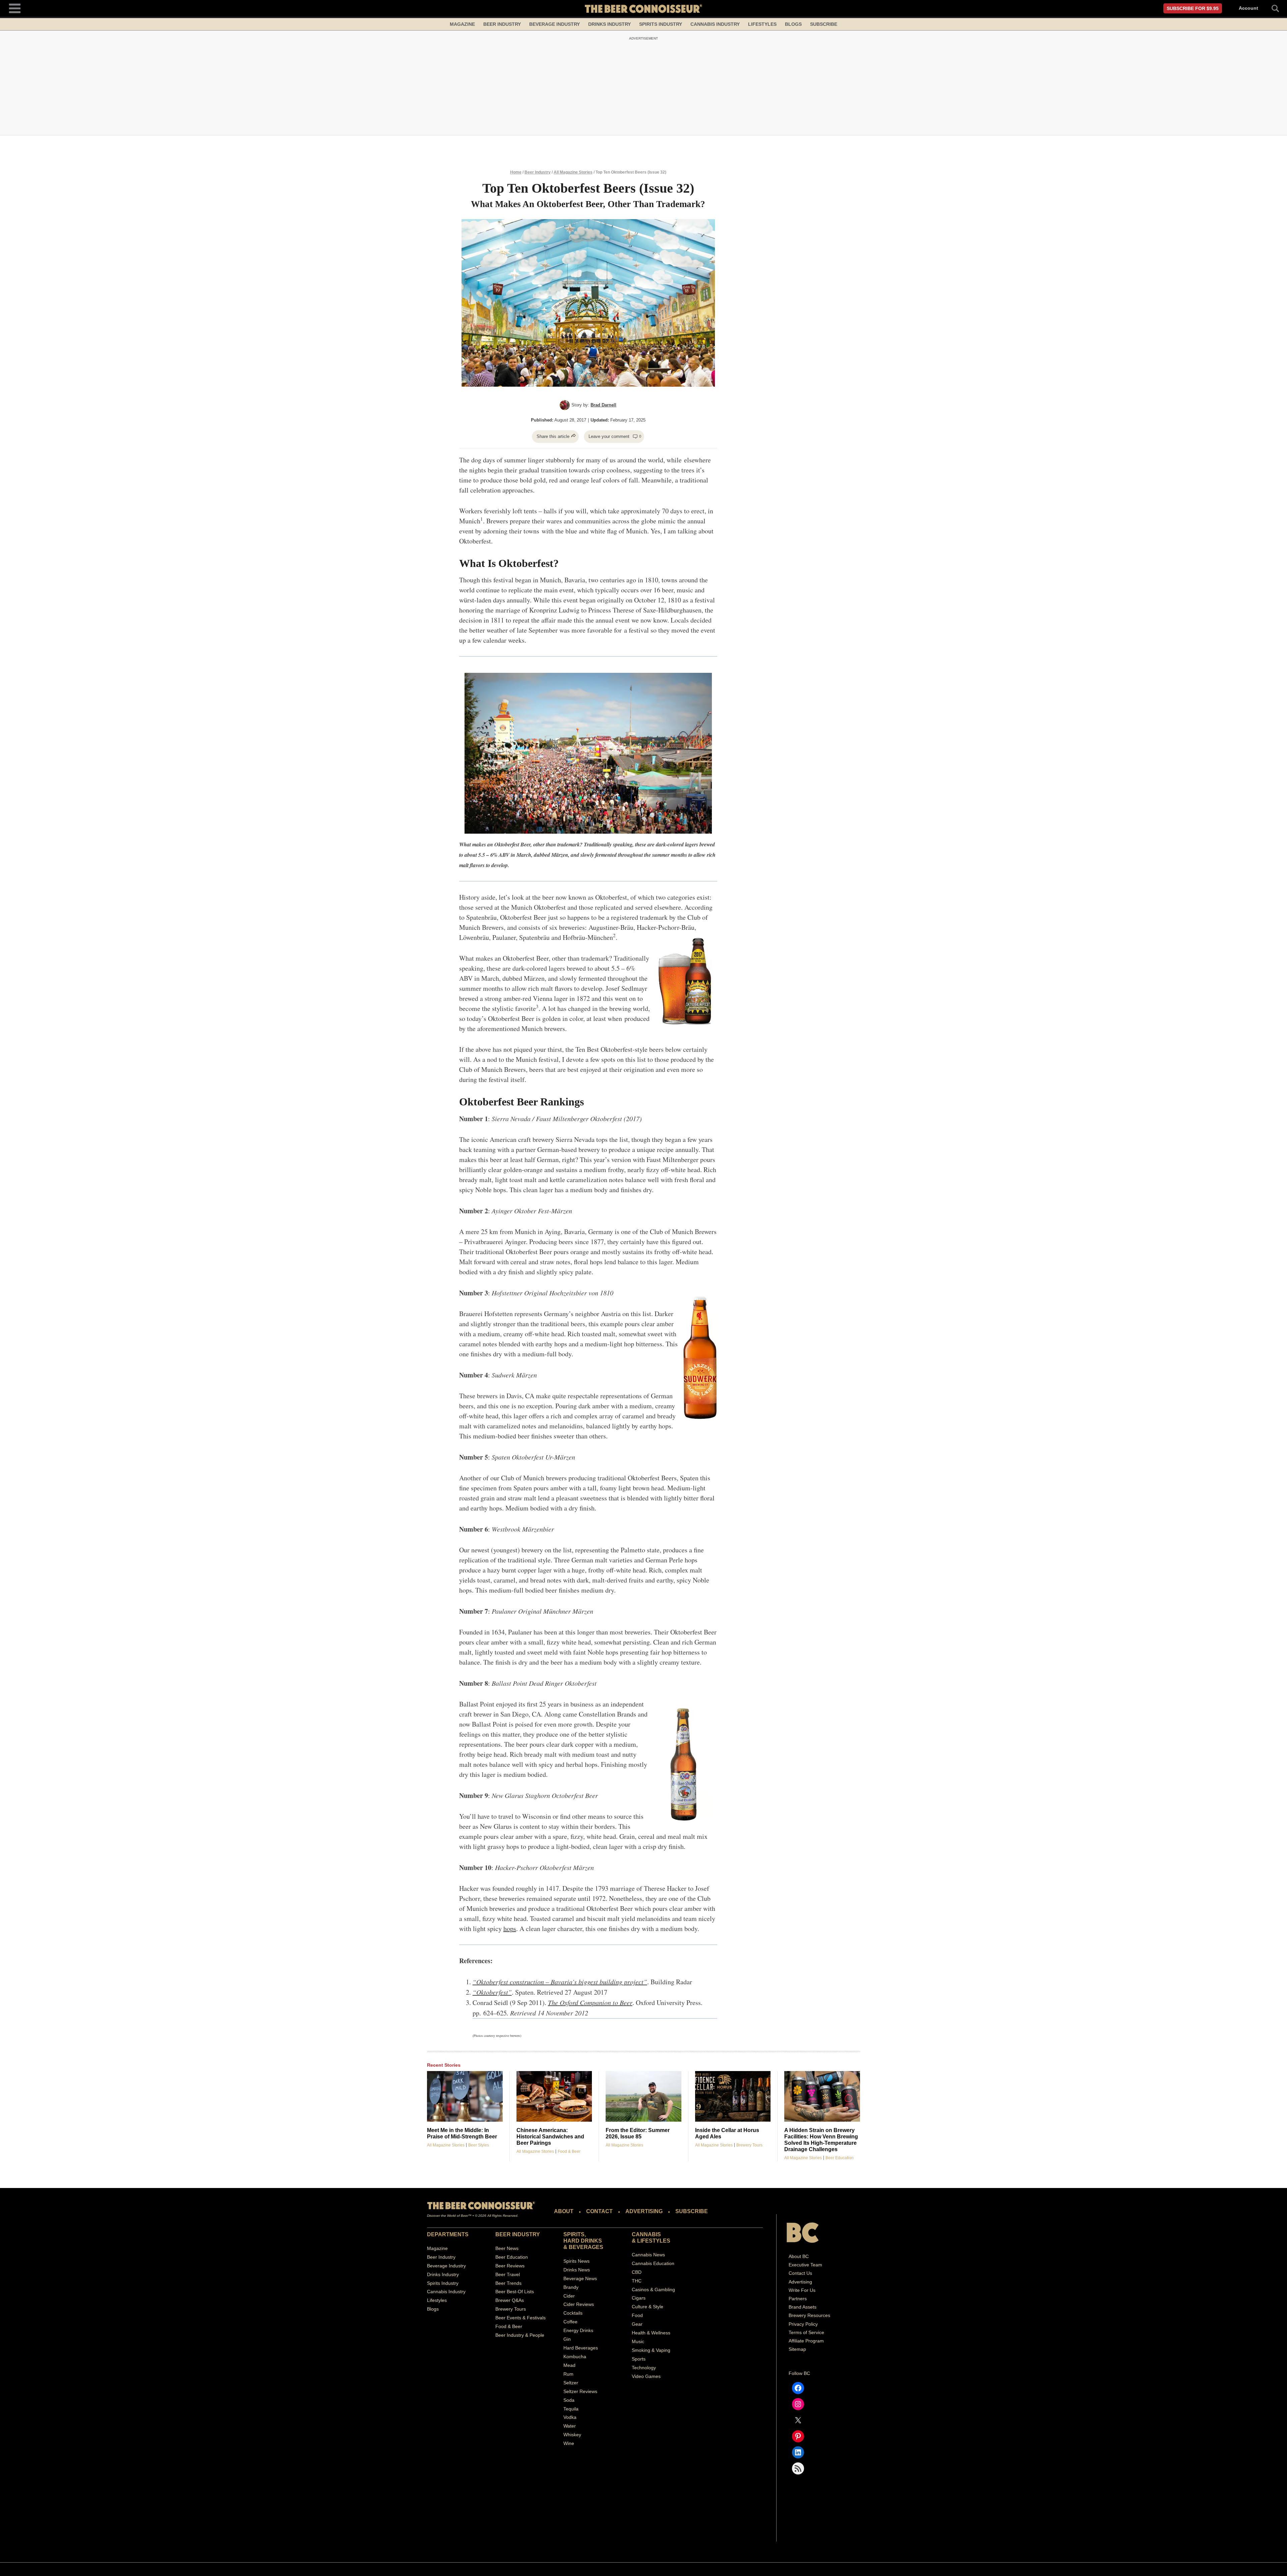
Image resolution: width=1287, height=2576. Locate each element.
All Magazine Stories (573, 172)
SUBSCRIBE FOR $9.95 (1193, 8)
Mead (569, 2365)
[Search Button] (1272, 8)
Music (638, 2341)
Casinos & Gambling (653, 2289)
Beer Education (840, 2158)
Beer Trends (508, 2283)
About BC (799, 2256)
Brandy (571, 2287)
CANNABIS (646, 2234)
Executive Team (805, 2265)
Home (516, 172)
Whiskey (572, 2435)
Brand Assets (803, 2307)
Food (637, 2315)
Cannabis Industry (715, 24)
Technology (644, 2368)
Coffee (570, 2322)
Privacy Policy (803, 2324)
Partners (798, 2299)
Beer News (507, 2248)
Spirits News (576, 2261)
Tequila (571, 2408)
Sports (639, 2359)
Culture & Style (648, 2307)
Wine (569, 2443)
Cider (569, 2296)
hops (510, 1928)
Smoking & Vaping (651, 2350)
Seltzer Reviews (580, 2391)
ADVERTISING (644, 2211)
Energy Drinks (578, 2330)
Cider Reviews (579, 2304)
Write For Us (802, 2290)
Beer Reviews (510, 2265)
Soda (569, 2400)
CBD (637, 2272)
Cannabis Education (653, 2263)
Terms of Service (806, 2332)
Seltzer (571, 2383)
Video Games (646, 2376)
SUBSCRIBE (692, 2211)
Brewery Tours (749, 2145)
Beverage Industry (555, 24)
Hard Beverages (581, 2348)
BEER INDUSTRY (518, 2234)
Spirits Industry (661, 24)
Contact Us (800, 2273)
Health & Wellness (651, 2333)
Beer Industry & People (520, 2335)
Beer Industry (502, 24)
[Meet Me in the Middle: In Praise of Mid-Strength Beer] (465, 2096)
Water (570, 2426)
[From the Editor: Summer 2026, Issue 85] (643, 2096)
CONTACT (599, 2211)
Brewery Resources (809, 2315)
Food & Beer (569, 2151)
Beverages (586, 2247)
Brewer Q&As (510, 2300)
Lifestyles (762, 24)
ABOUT (564, 2211)
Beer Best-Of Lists (515, 2292)
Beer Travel (508, 2274)
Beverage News (580, 2278)
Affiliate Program (806, 2341)
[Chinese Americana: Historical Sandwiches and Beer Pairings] (554, 2096)
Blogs (793, 24)
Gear (637, 2324)
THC (637, 2280)
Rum (568, 2374)
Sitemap (797, 2349)
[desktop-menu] (15, 8)
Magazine (462, 24)
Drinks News (577, 2270)
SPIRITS (574, 2234)
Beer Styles (479, 2145)
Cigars (639, 2298)
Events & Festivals (526, 2318)
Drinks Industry (609, 24)
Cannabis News (648, 2255)
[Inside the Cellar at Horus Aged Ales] (733, 2096)
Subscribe (824, 24)
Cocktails (573, 2313)
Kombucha (575, 2357)
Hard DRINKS (583, 2241)
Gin (567, 2339)
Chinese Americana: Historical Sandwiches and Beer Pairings (550, 2137)
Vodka (570, 2417)
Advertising (800, 2281)
